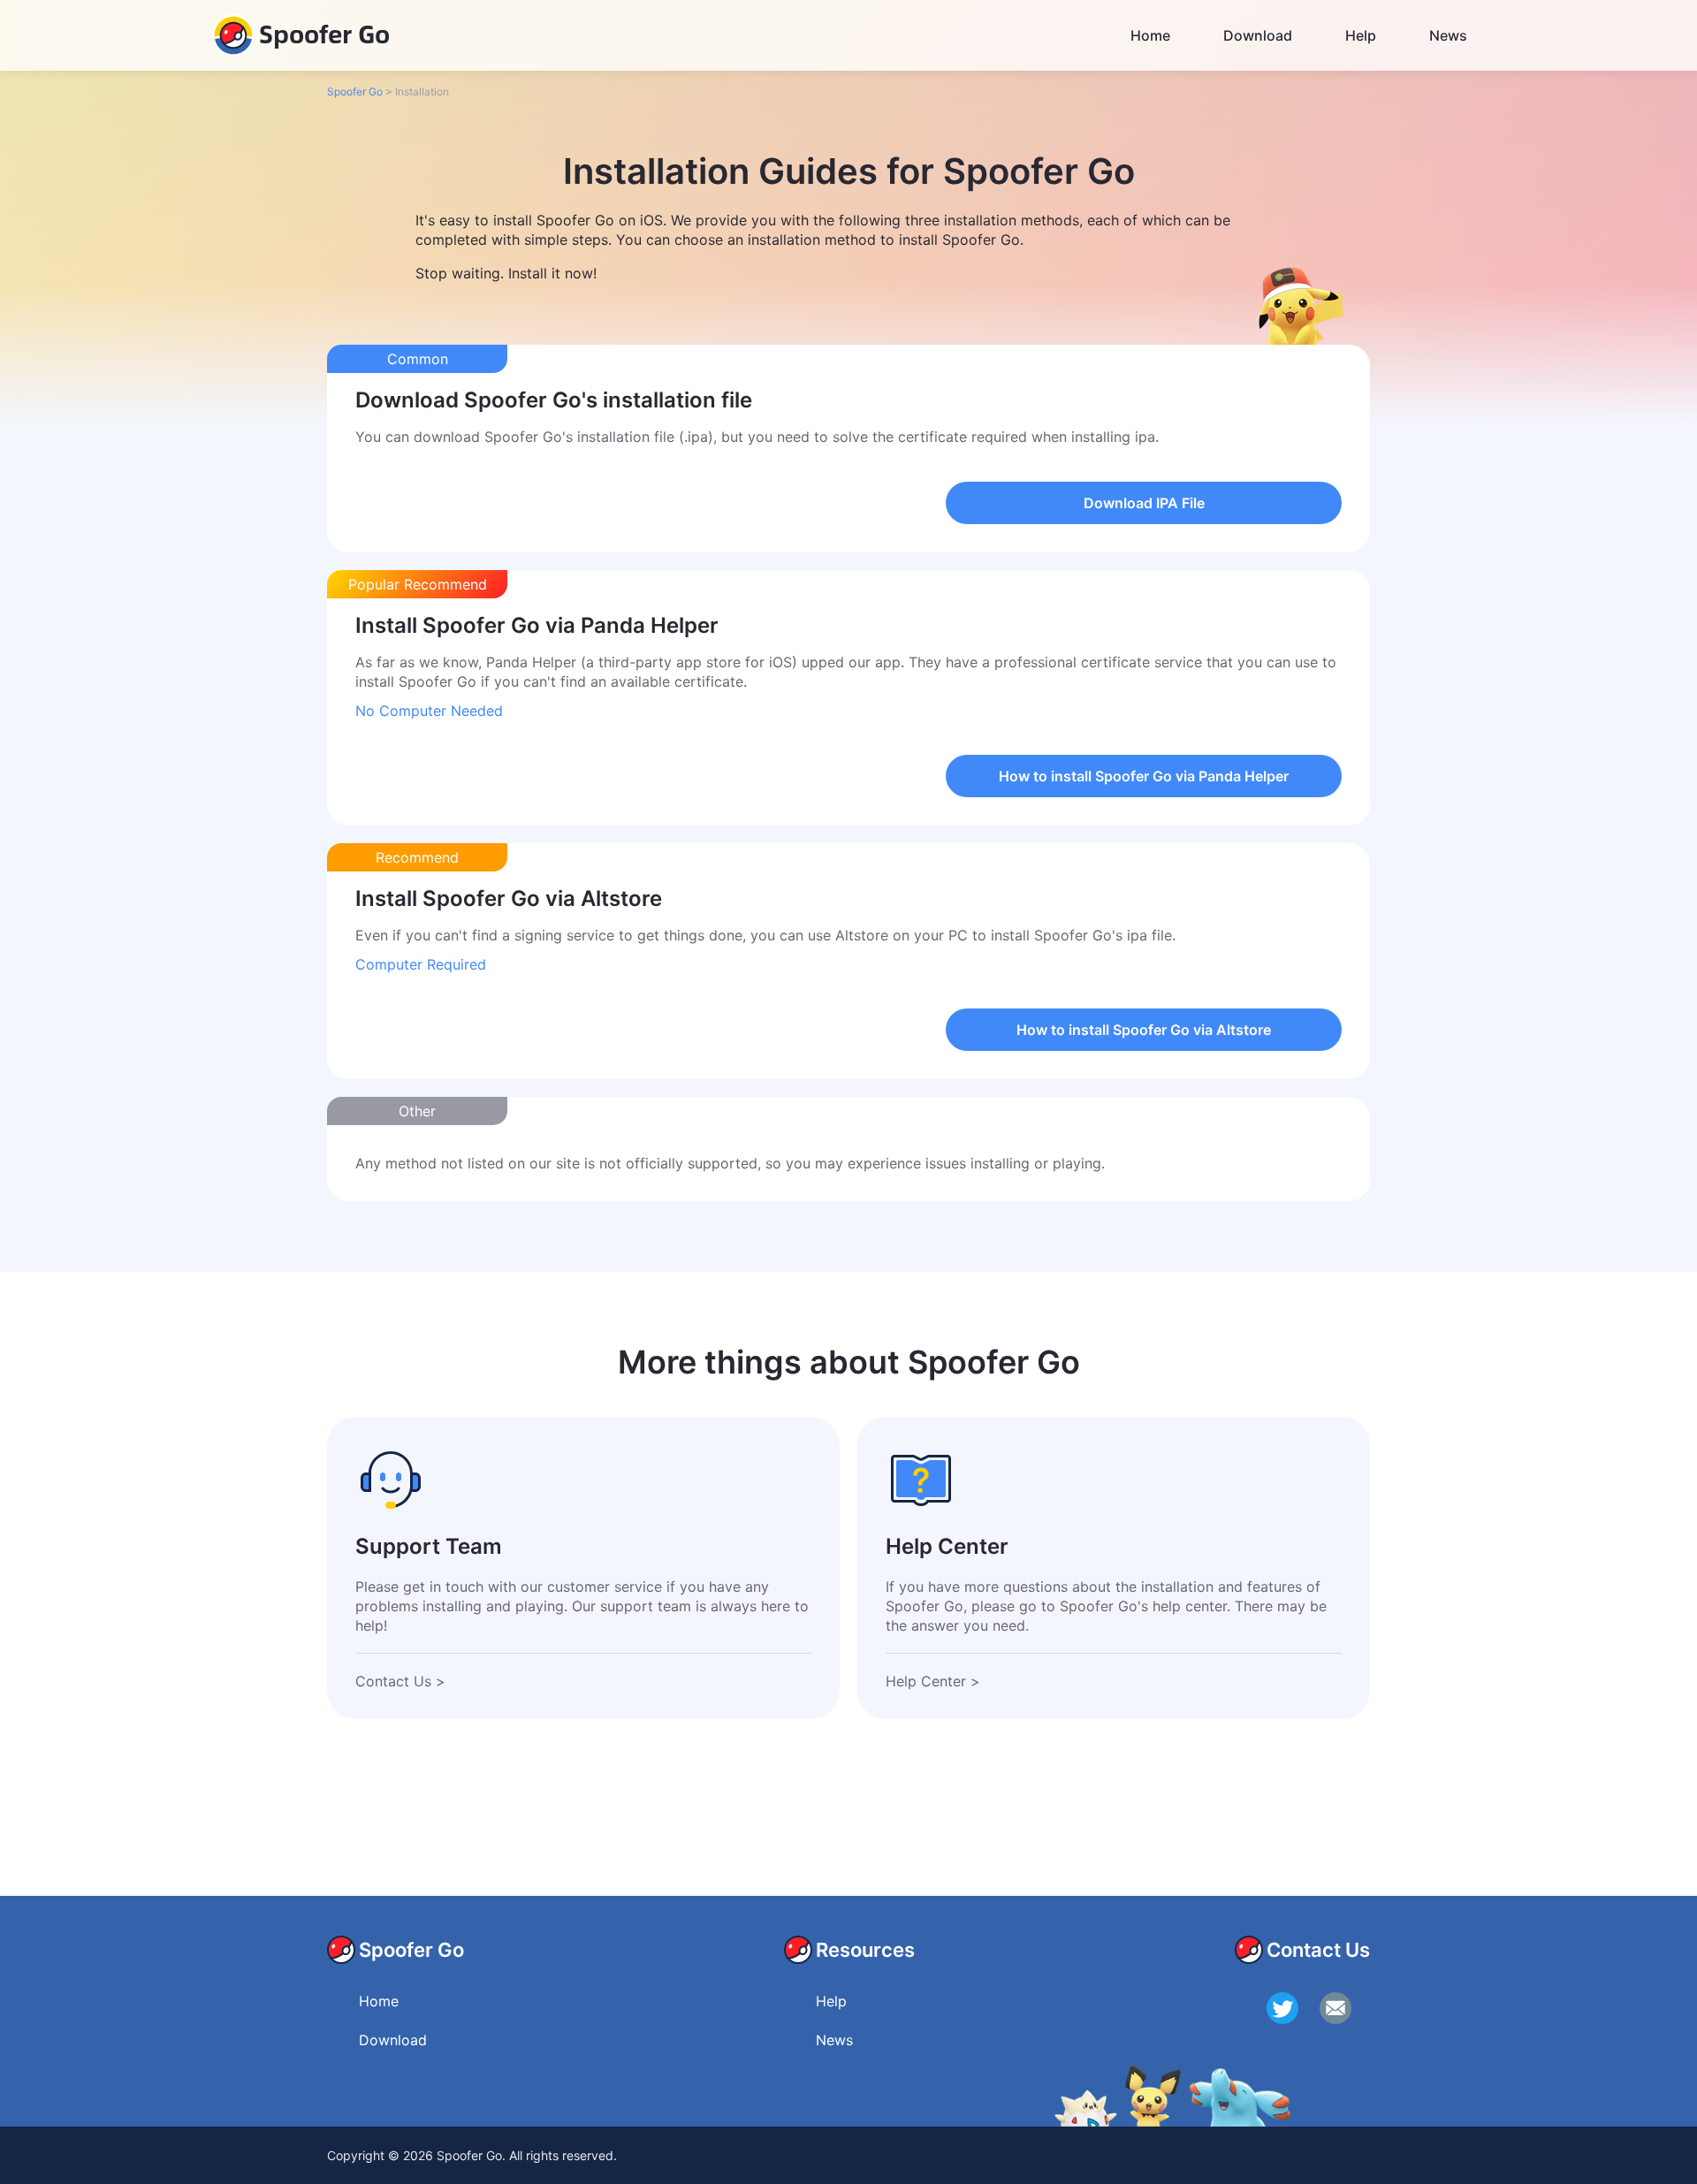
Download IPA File (1144, 503)
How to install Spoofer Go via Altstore (1144, 1030)
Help (1361, 35)
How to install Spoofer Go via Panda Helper (1144, 776)
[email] (1336, 2008)
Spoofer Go (324, 33)
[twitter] (1282, 2008)
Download (1258, 35)
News (1448, 35)
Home (1150, 35)
